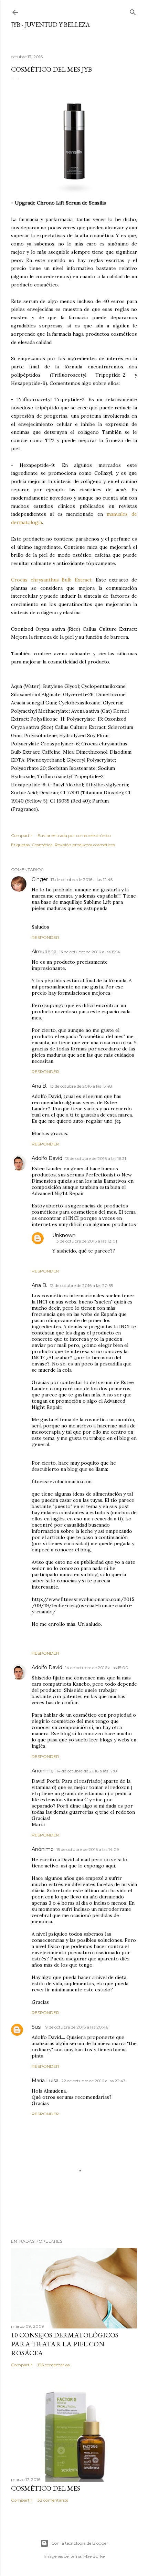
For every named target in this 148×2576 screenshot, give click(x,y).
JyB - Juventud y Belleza (50, 25)
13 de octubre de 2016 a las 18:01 (86, 1241)
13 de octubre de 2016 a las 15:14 (90, 952)
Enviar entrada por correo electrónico (74, 835)
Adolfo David (47, 1158)
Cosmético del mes (46, 2488)
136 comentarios (54, 2365)
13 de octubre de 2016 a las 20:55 (81, 1285)
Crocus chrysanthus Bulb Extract (51, 580)
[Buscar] (133, 11)
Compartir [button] (22, 835)
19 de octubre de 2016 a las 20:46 (76, 2027)
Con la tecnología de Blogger (80, 2543)
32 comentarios (53, 2500)
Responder (45, 937)
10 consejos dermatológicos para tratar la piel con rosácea (65, 2344)
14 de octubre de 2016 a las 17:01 (87, 1771)
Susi (36, 2027)
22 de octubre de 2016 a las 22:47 (93, 2081)
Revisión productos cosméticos (85, 845)
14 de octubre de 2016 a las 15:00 (97, 1668)
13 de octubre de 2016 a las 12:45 (82, 879)
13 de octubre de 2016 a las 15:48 (81, 1086)
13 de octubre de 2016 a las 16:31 (96, 1158)
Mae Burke (94, 2556)
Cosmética (42, 845)
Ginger (40, 879)
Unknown (64, 1235)
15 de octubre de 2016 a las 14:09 (88, 1849)
